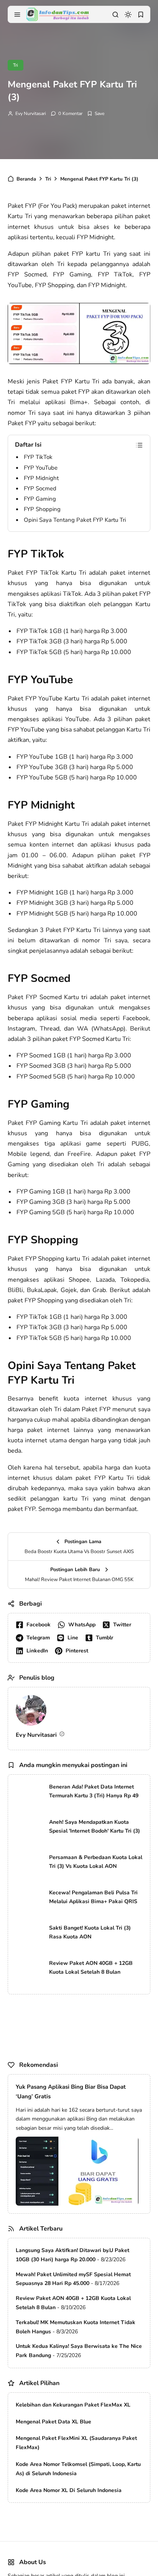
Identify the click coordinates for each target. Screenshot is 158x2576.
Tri (16, 65)
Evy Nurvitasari (31, 113)
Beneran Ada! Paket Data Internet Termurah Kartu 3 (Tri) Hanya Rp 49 (94, 1791)
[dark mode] (128, 15)
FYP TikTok (38, 457)
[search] (115, 15)
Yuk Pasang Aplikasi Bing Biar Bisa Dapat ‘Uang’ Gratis (71, 2092)
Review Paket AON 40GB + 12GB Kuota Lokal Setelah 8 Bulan (91, 1968)
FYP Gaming (40, 499)
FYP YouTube (41, 468)
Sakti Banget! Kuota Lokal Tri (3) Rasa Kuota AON (90, 1932)
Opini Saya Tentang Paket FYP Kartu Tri (75, 520)
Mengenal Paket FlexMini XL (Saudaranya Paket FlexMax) (76, 2443)
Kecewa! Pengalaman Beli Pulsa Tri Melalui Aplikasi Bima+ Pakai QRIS (93, 1897)
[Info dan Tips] (58, 14)
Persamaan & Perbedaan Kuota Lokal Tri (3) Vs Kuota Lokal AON (96, 1862)
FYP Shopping (42, 509)
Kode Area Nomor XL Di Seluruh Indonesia (69, 2490)
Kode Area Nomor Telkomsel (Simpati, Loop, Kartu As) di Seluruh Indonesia (78, 2469)
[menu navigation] (17, 15)
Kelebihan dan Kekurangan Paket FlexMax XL (73, 2405)
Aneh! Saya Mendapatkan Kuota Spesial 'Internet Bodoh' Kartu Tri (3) (95, 1827)
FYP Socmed (40, 488)
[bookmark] (141, 15)
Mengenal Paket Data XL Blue (53, 2422)
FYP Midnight (41, 478)
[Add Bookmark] (96, 113)
